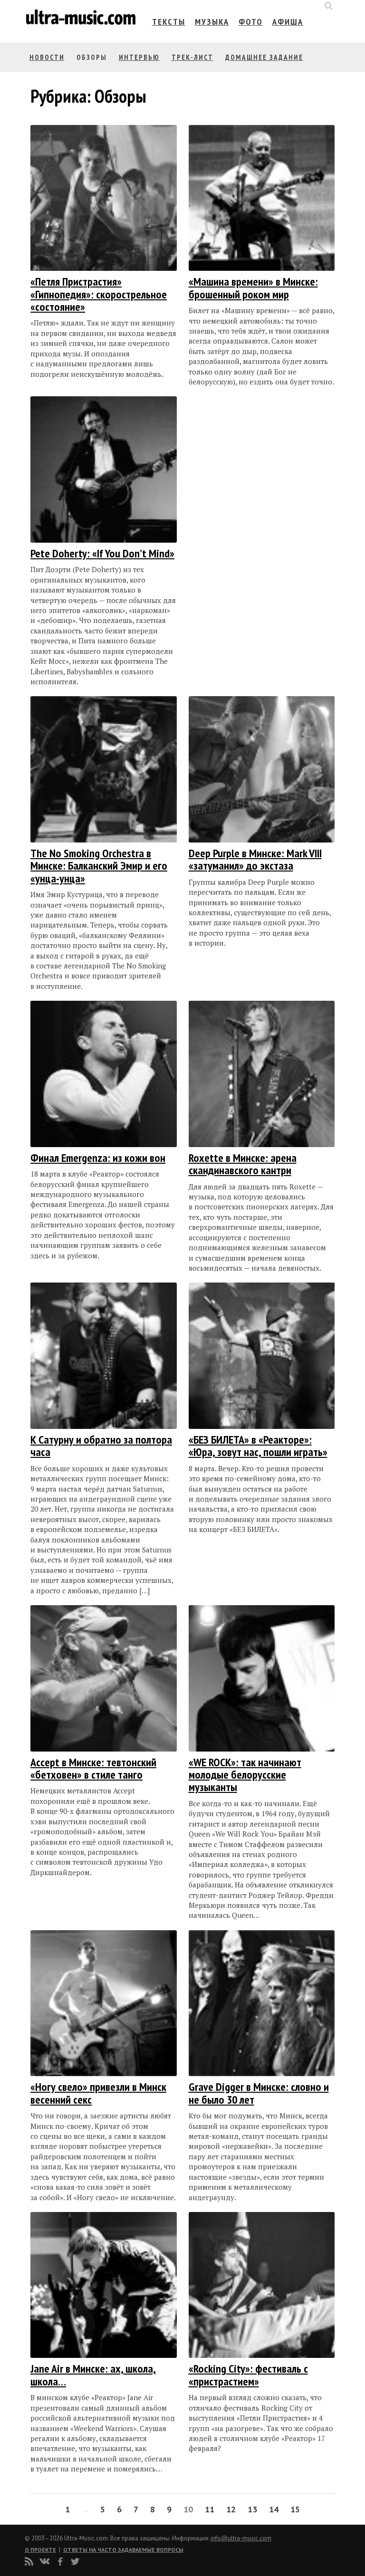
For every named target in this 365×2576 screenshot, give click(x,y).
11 (210, 2509)
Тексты (169, 22)
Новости (47, 57)
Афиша (288, 22)
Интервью (139, 57)
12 (231, 2509)
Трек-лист (192, 57)
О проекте (40, 2550)
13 (252, 2509)
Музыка (212, 22)
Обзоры (92, 57)
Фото (251, 22)
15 (295, 2509)
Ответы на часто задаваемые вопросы (123, 2550)
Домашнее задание (264, 57)
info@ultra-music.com (241, 2538)
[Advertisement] (246, 491)
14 (274, 2509)
